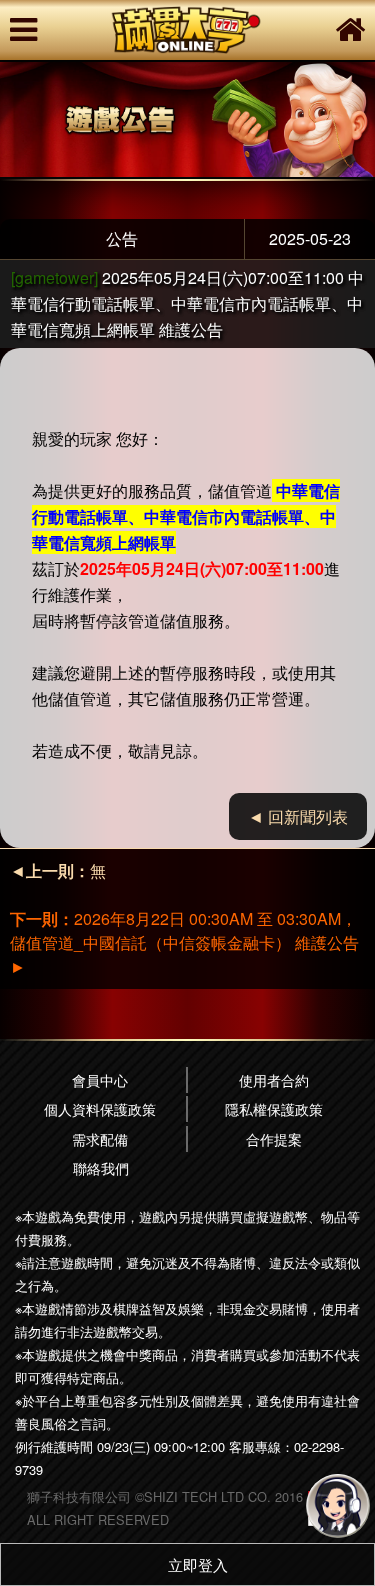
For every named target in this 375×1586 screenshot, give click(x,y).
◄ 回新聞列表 (298, 816)
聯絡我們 (101, 1167)
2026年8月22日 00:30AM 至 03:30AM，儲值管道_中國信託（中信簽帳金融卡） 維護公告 (184, 942)
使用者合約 (274, 1079)
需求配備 (100, 1138)
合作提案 (274, 1138)
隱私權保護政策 (274, 1108)
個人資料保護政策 (100, 1108)
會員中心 (100, 1079)
